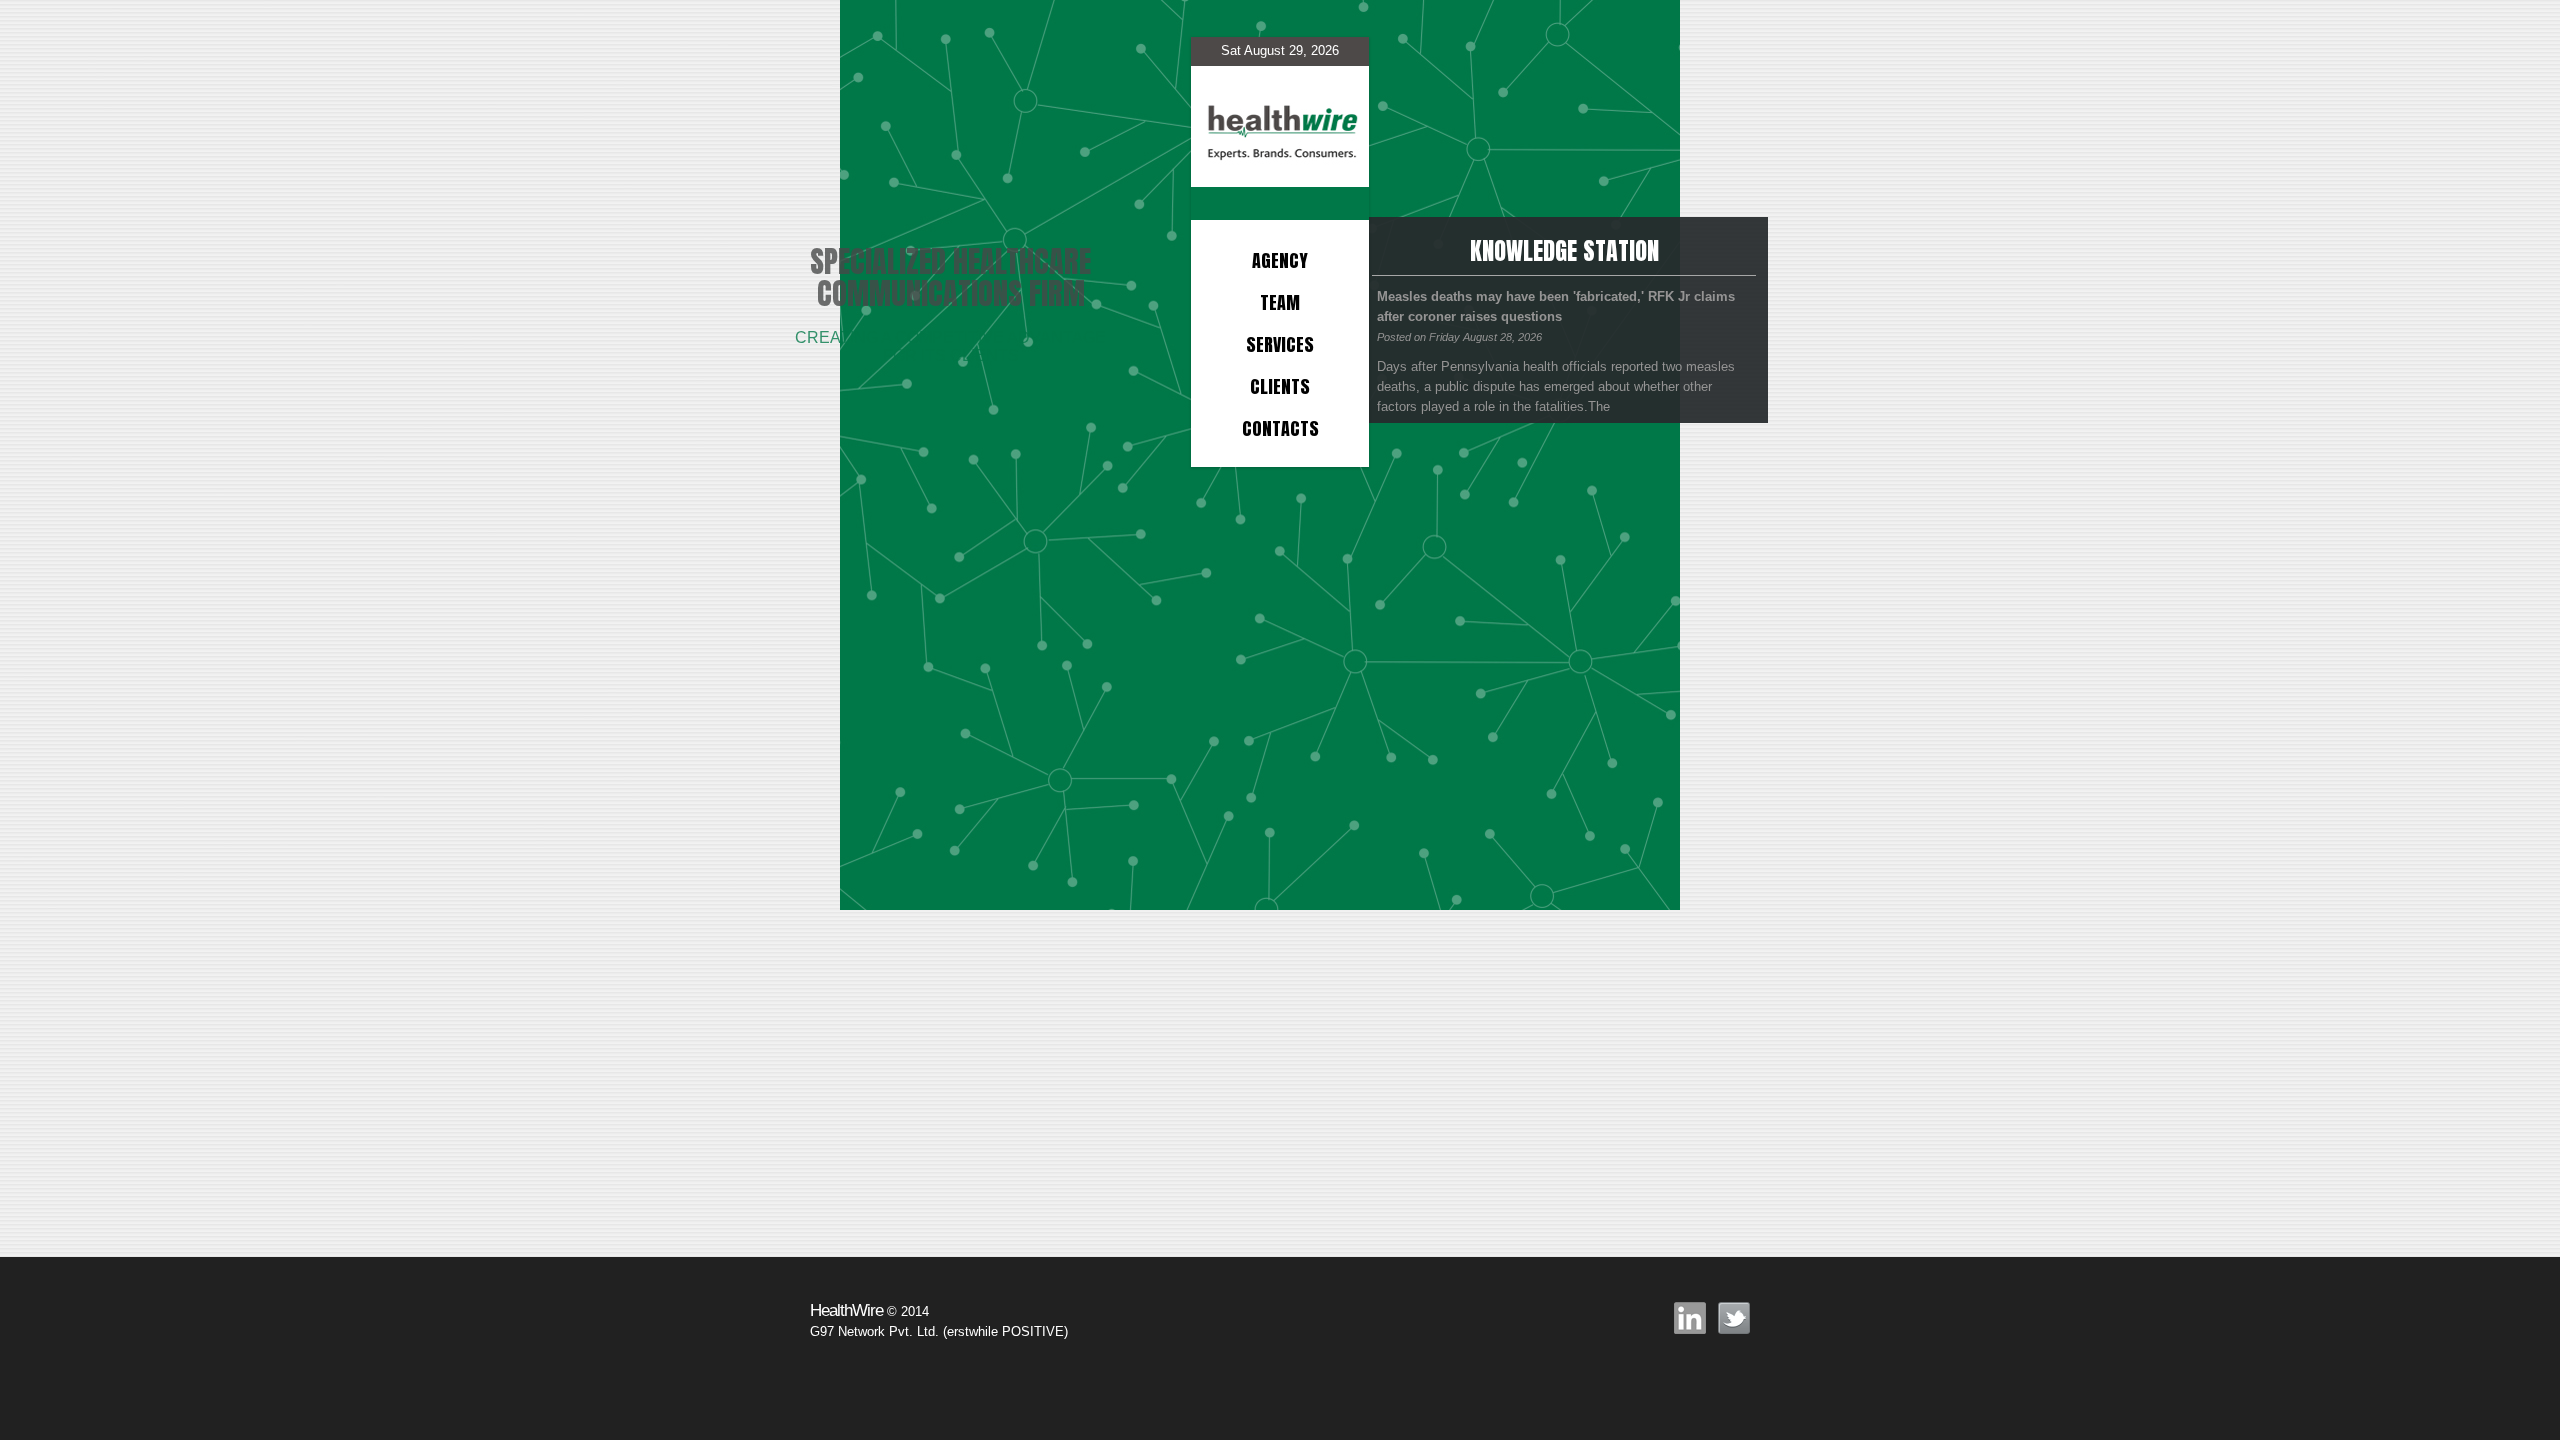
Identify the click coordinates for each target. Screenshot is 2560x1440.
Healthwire (1280, 112)
